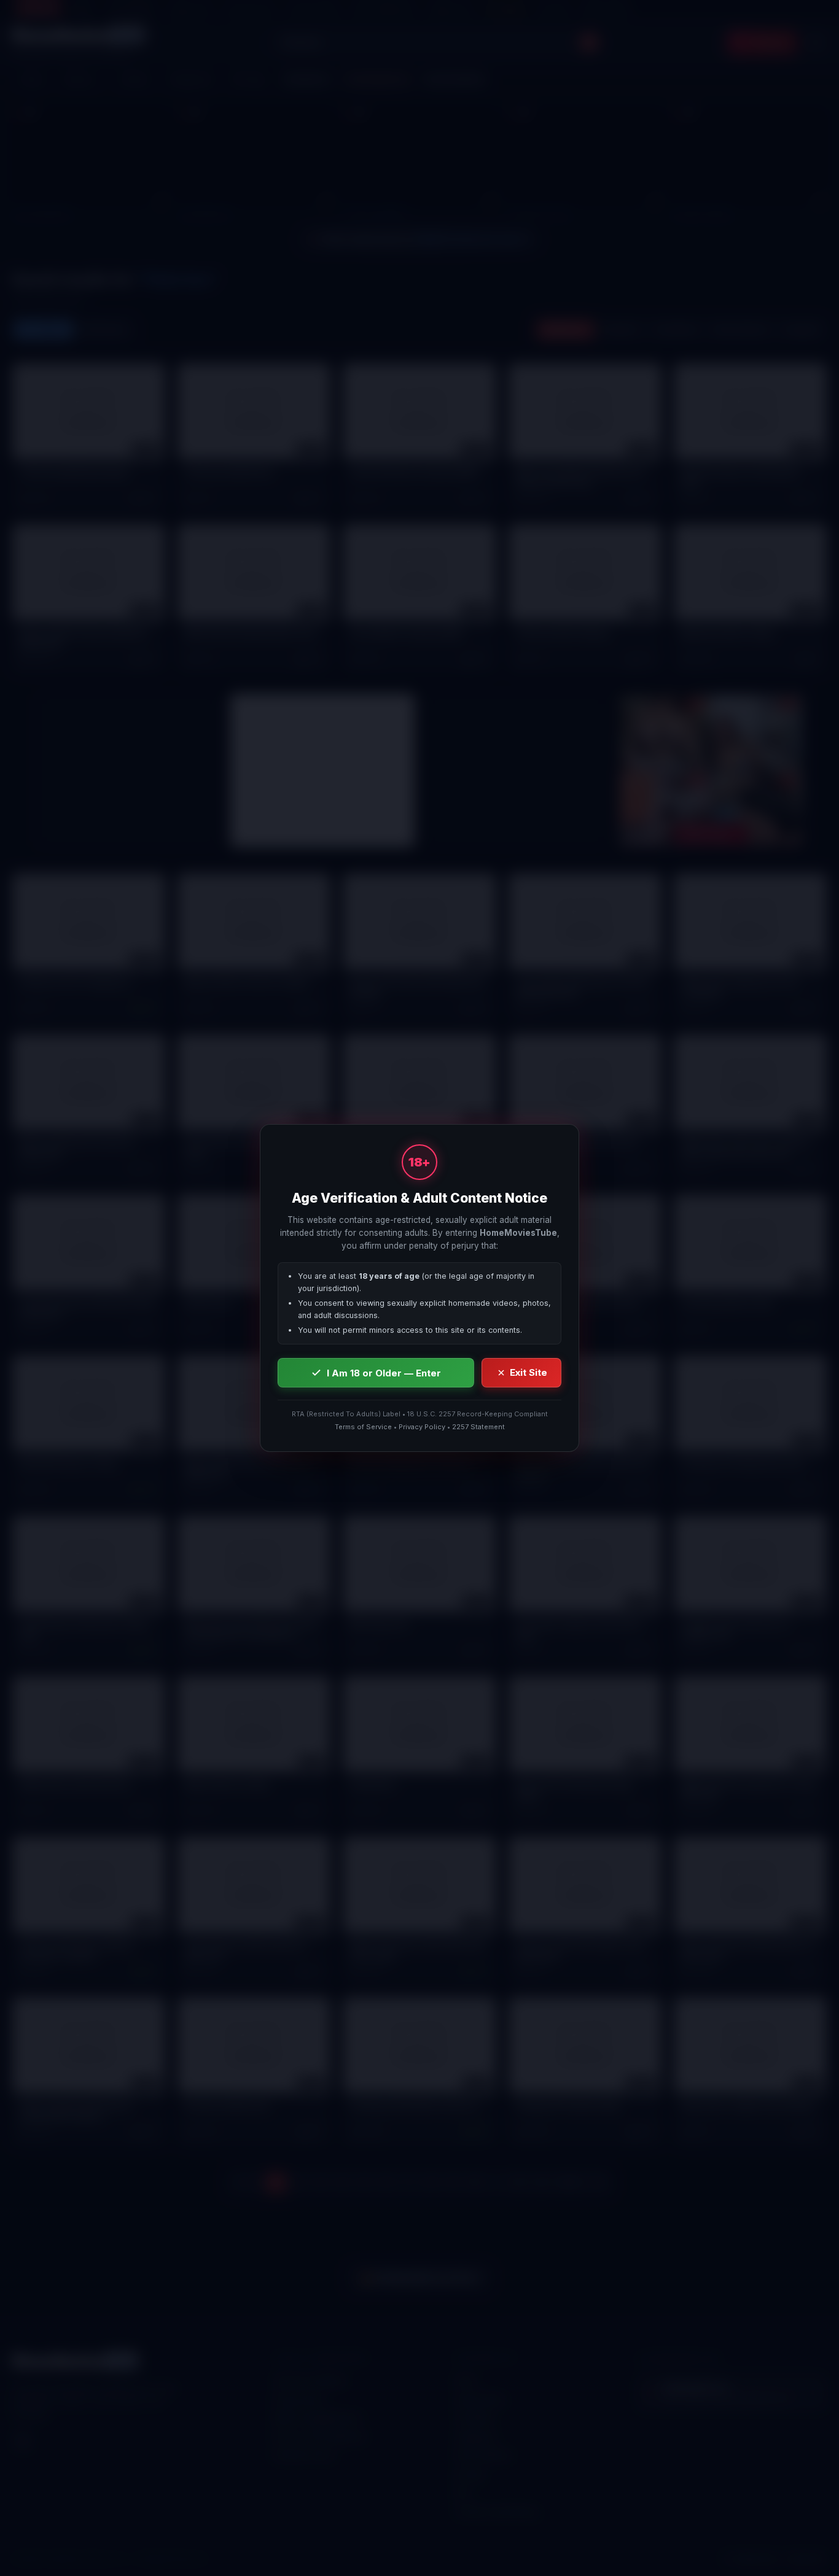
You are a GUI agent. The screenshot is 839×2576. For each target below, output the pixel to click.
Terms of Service (363, 1427)
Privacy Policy (422, 1427)
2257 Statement (478, 1427)
